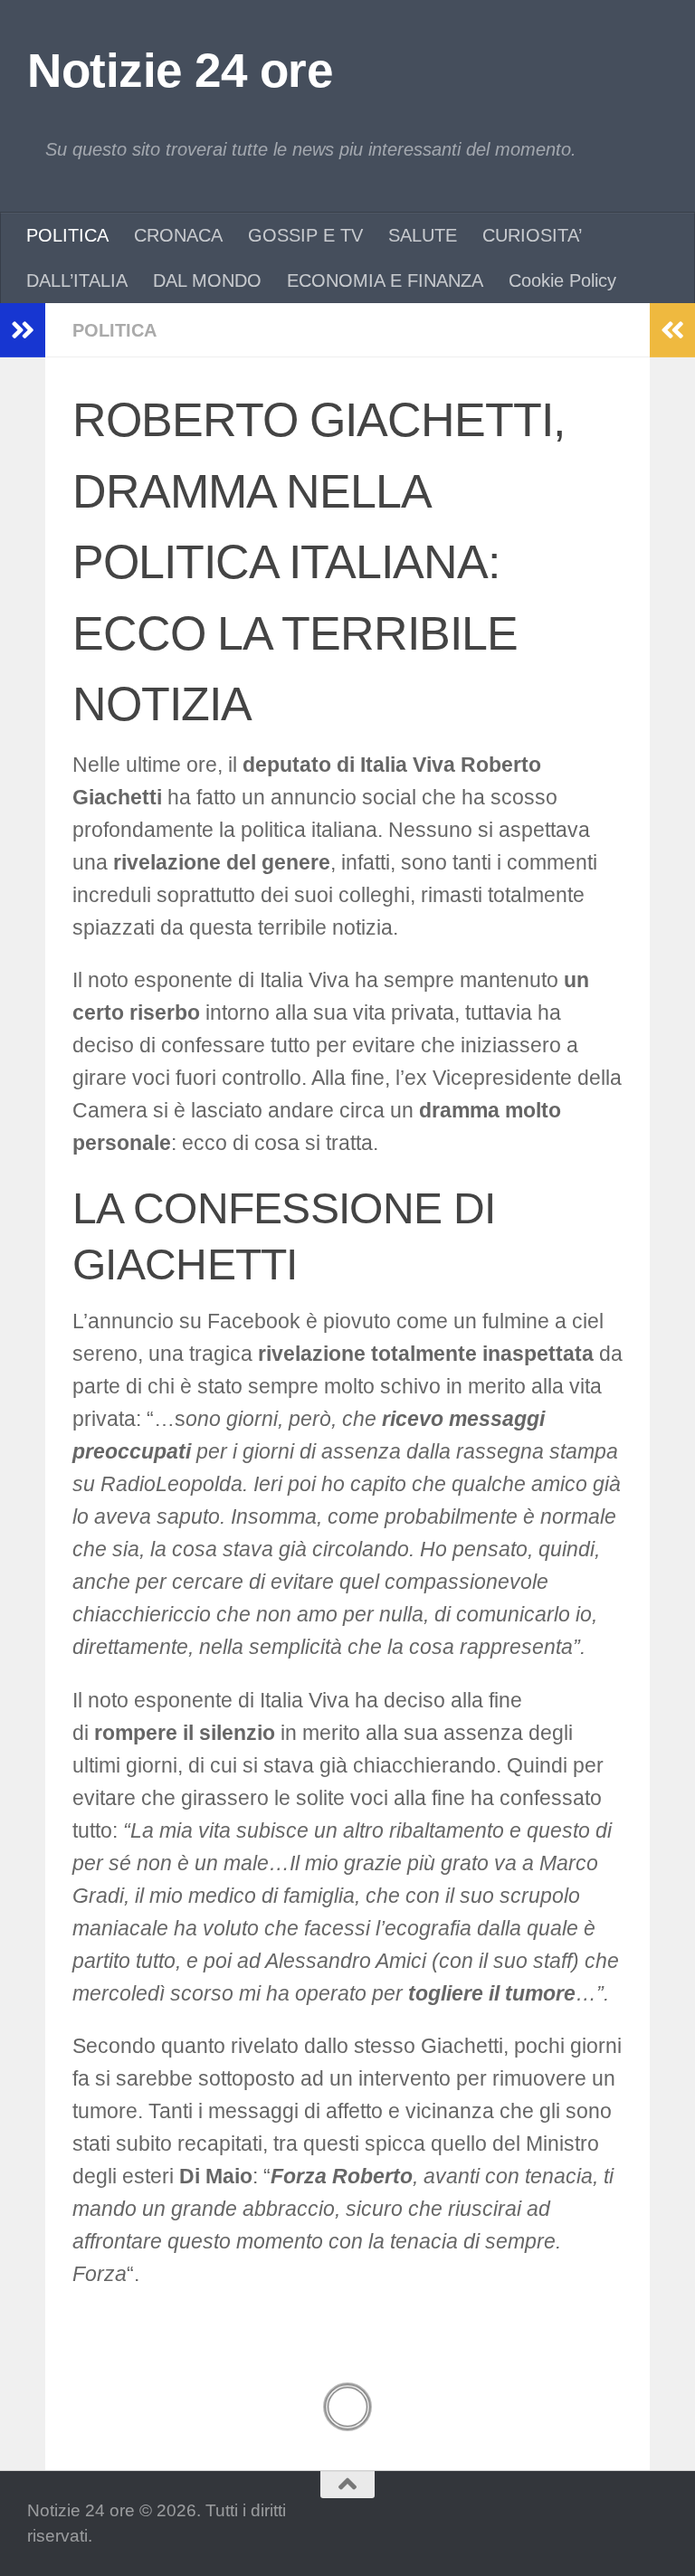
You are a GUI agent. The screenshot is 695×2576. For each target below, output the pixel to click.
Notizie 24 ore (180, 70)
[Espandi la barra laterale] (23, 330)
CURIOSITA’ (532, 235)
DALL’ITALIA (77, 280)
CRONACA (178, 235)
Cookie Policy (562, 280)
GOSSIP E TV (305, 235)
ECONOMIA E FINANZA (385, 280)
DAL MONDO (207, 280)
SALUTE (423, 235)
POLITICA (67, 235)
